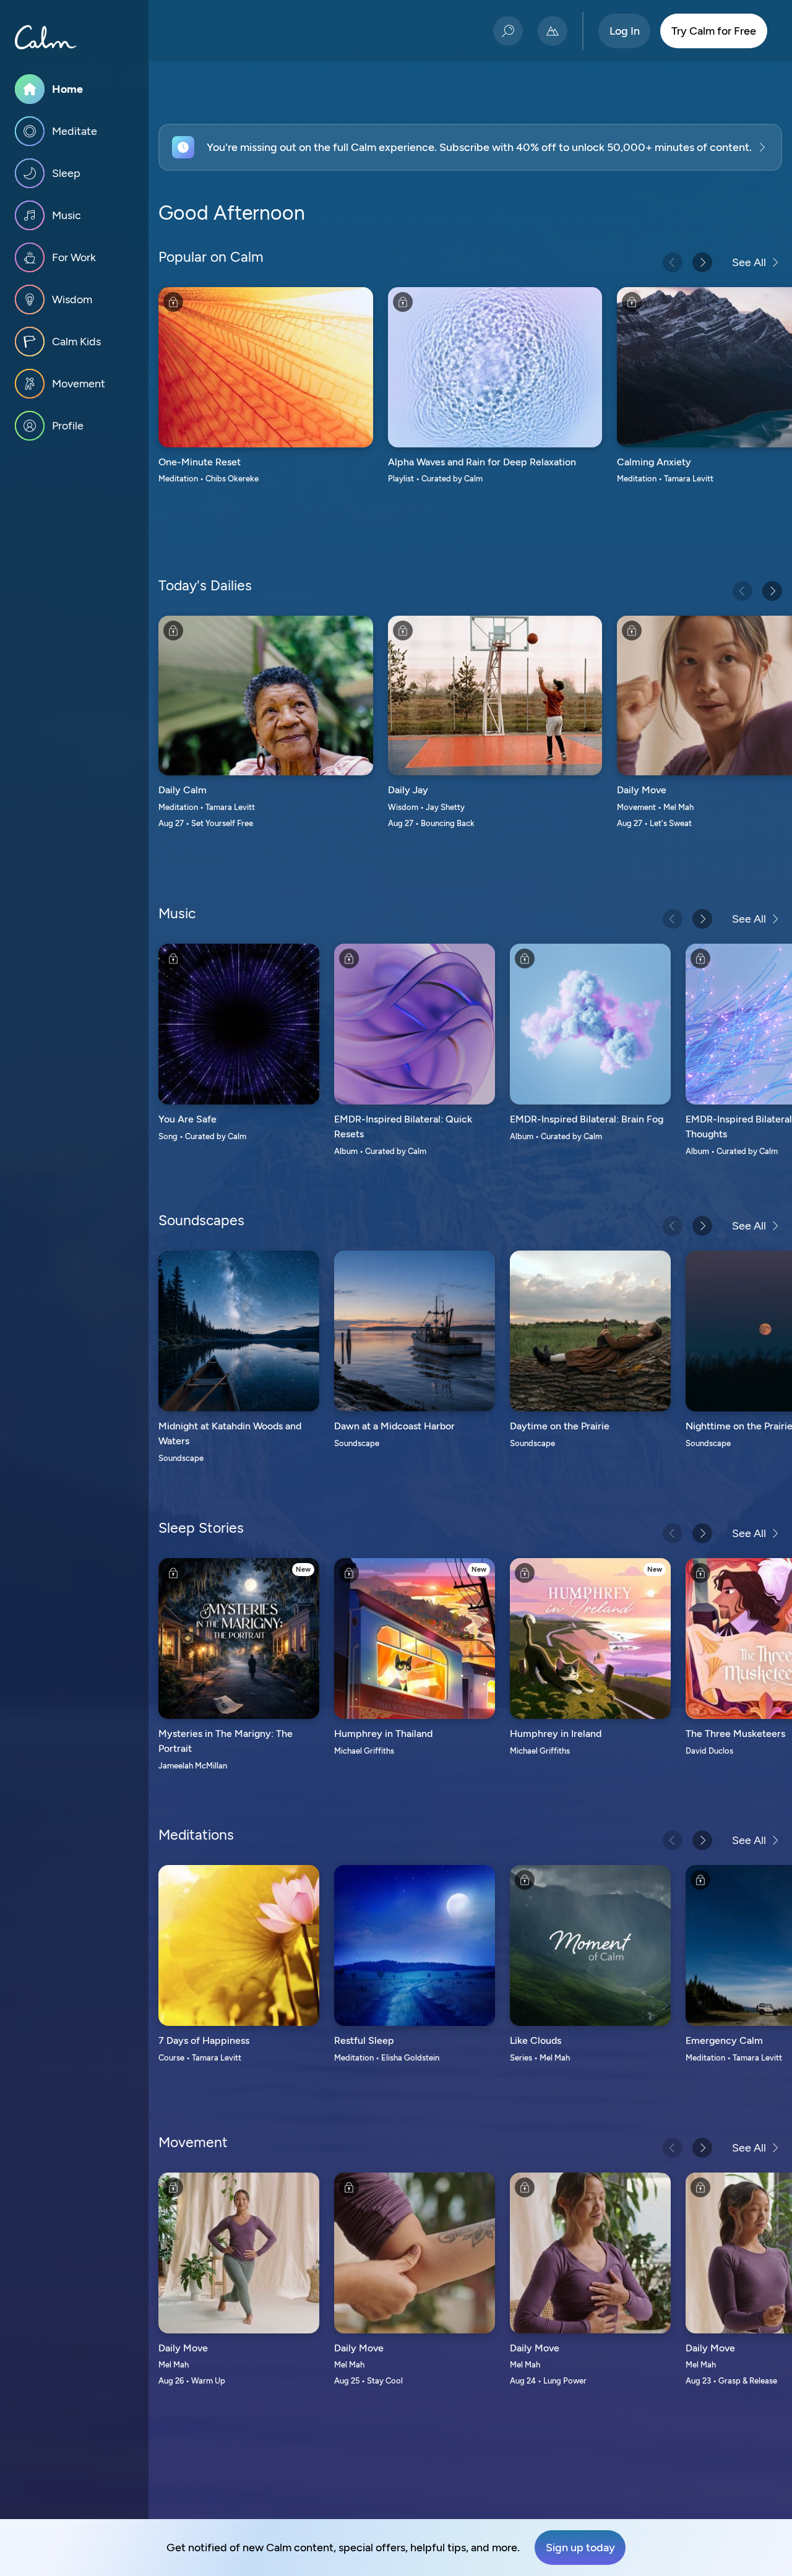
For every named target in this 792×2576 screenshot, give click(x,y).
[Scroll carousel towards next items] (702, 262)
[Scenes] (553, 31)
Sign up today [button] (580, 2548)
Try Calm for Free (714, 31)
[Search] (508, 31)
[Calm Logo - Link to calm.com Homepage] (46, 37)
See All (749, 262)
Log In (625, 31)
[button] (470, 147)
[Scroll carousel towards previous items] (673, 262)
